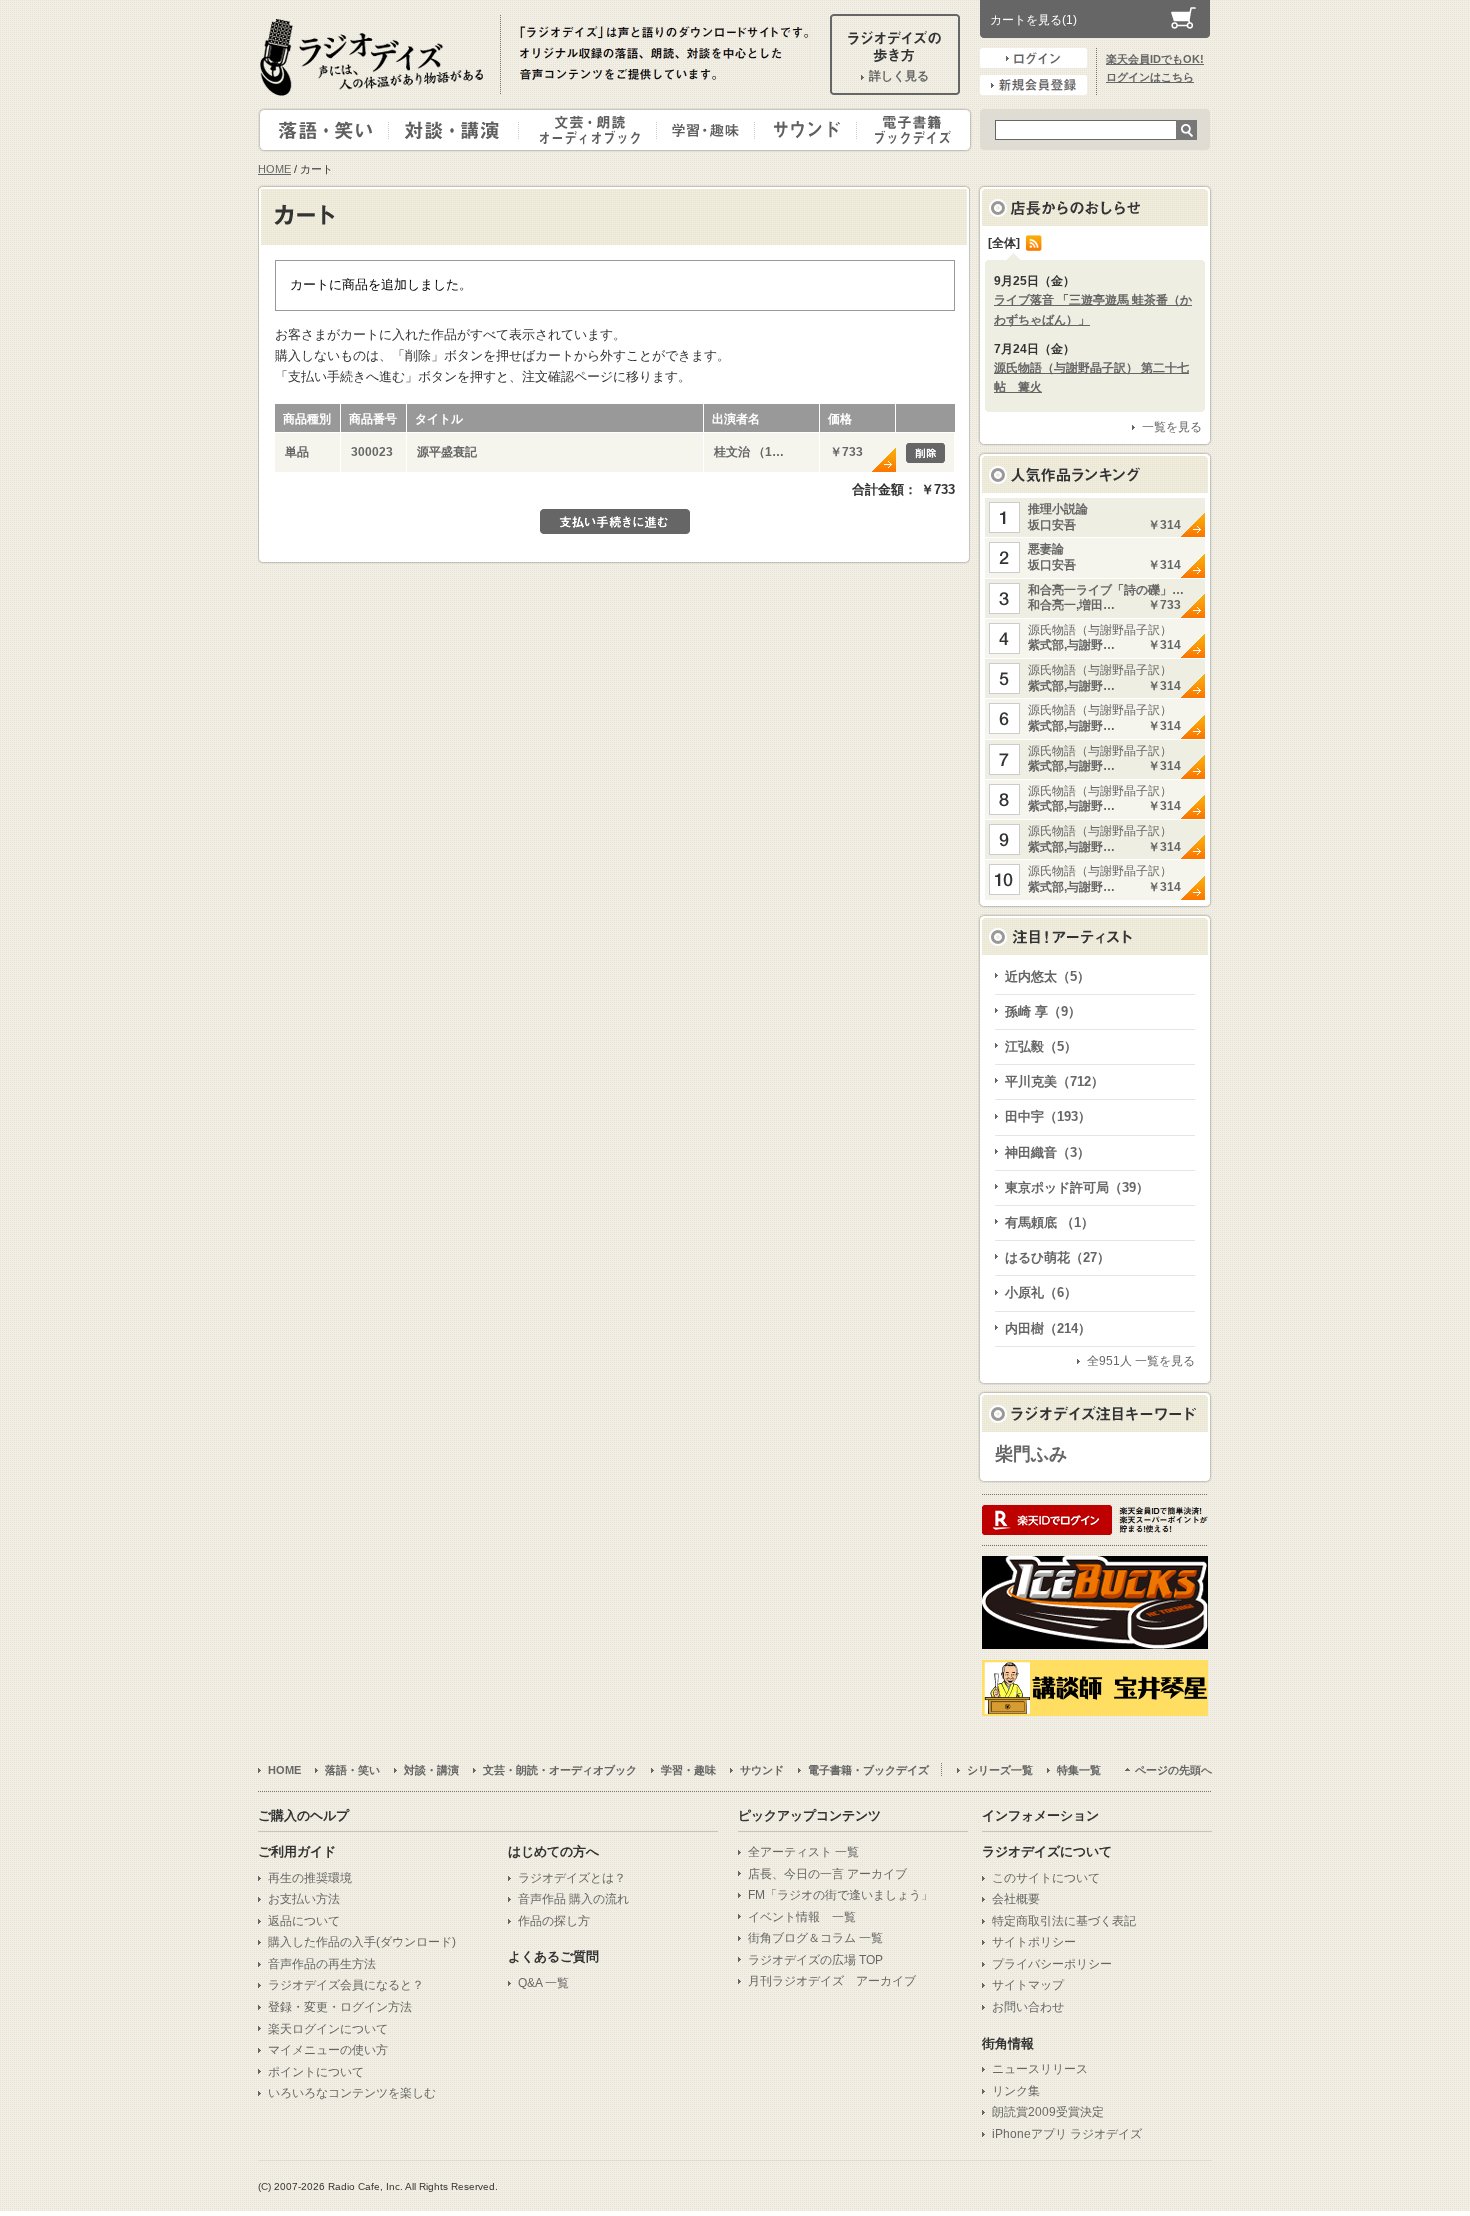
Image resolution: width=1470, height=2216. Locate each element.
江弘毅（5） (1041, 1046)
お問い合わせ (1028, 2007)
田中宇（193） (1048, 1116)
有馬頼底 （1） (1049, 1222)
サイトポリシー (1034, 1942)
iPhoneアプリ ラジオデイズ (1067, 2134)
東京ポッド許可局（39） (1077, 1187)
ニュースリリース (1040, 2069)
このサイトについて (1046, 1878)
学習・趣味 (707, 130)
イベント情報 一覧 (802, 1917)
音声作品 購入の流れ (573, 1899)
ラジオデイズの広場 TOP (815, 1960)
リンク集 (1016, 2091)
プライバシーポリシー (1052, 1964)
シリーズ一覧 (1000, 1770)
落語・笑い (324, 130)
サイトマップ (1028, 1985)
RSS (1034, 243)
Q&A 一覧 (543, 1983)
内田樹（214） (1048, 1328)
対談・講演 (457, 130)
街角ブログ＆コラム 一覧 (815, 1938)
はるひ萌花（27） (1057, 1257)
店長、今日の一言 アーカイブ (827, 1874)
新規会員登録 (1033, 85)
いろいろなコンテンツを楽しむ (352, 2093)
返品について (304, 1921)
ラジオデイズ (375, 57)
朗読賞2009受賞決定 (1048, 2112)
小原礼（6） (1041, 1292)
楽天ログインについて (328, 2029)
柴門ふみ (1031, 1454)
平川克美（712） (1054, 1081)
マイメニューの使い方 (328, 2050)
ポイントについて (316, 2072)
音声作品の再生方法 (322, 1964)
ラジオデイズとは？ (572, 1878)
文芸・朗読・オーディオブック (596, 130)
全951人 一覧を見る (1141, 1361)
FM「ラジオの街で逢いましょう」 (840, 1895)
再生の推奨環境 (310, 1878)
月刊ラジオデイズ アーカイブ (832, 1981)
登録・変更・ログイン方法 (340, 2007)
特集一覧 (1079, 1770)
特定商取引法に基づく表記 (1064, 1921)
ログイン (1033, 58)
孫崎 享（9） (1043, 1011)
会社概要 (1016, 1899)
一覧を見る (1172, 427)
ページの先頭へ (1173, 1770)
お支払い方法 (304, 1899)
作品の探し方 (554, 1921)
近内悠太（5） (1047, 976)
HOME (274, 169)
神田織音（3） (1047, 1152)
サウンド (801, 130)
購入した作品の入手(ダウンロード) (362, 1942)
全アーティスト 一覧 (803, 1852)
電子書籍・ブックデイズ (911, 130)
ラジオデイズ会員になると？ (346, 1985)
